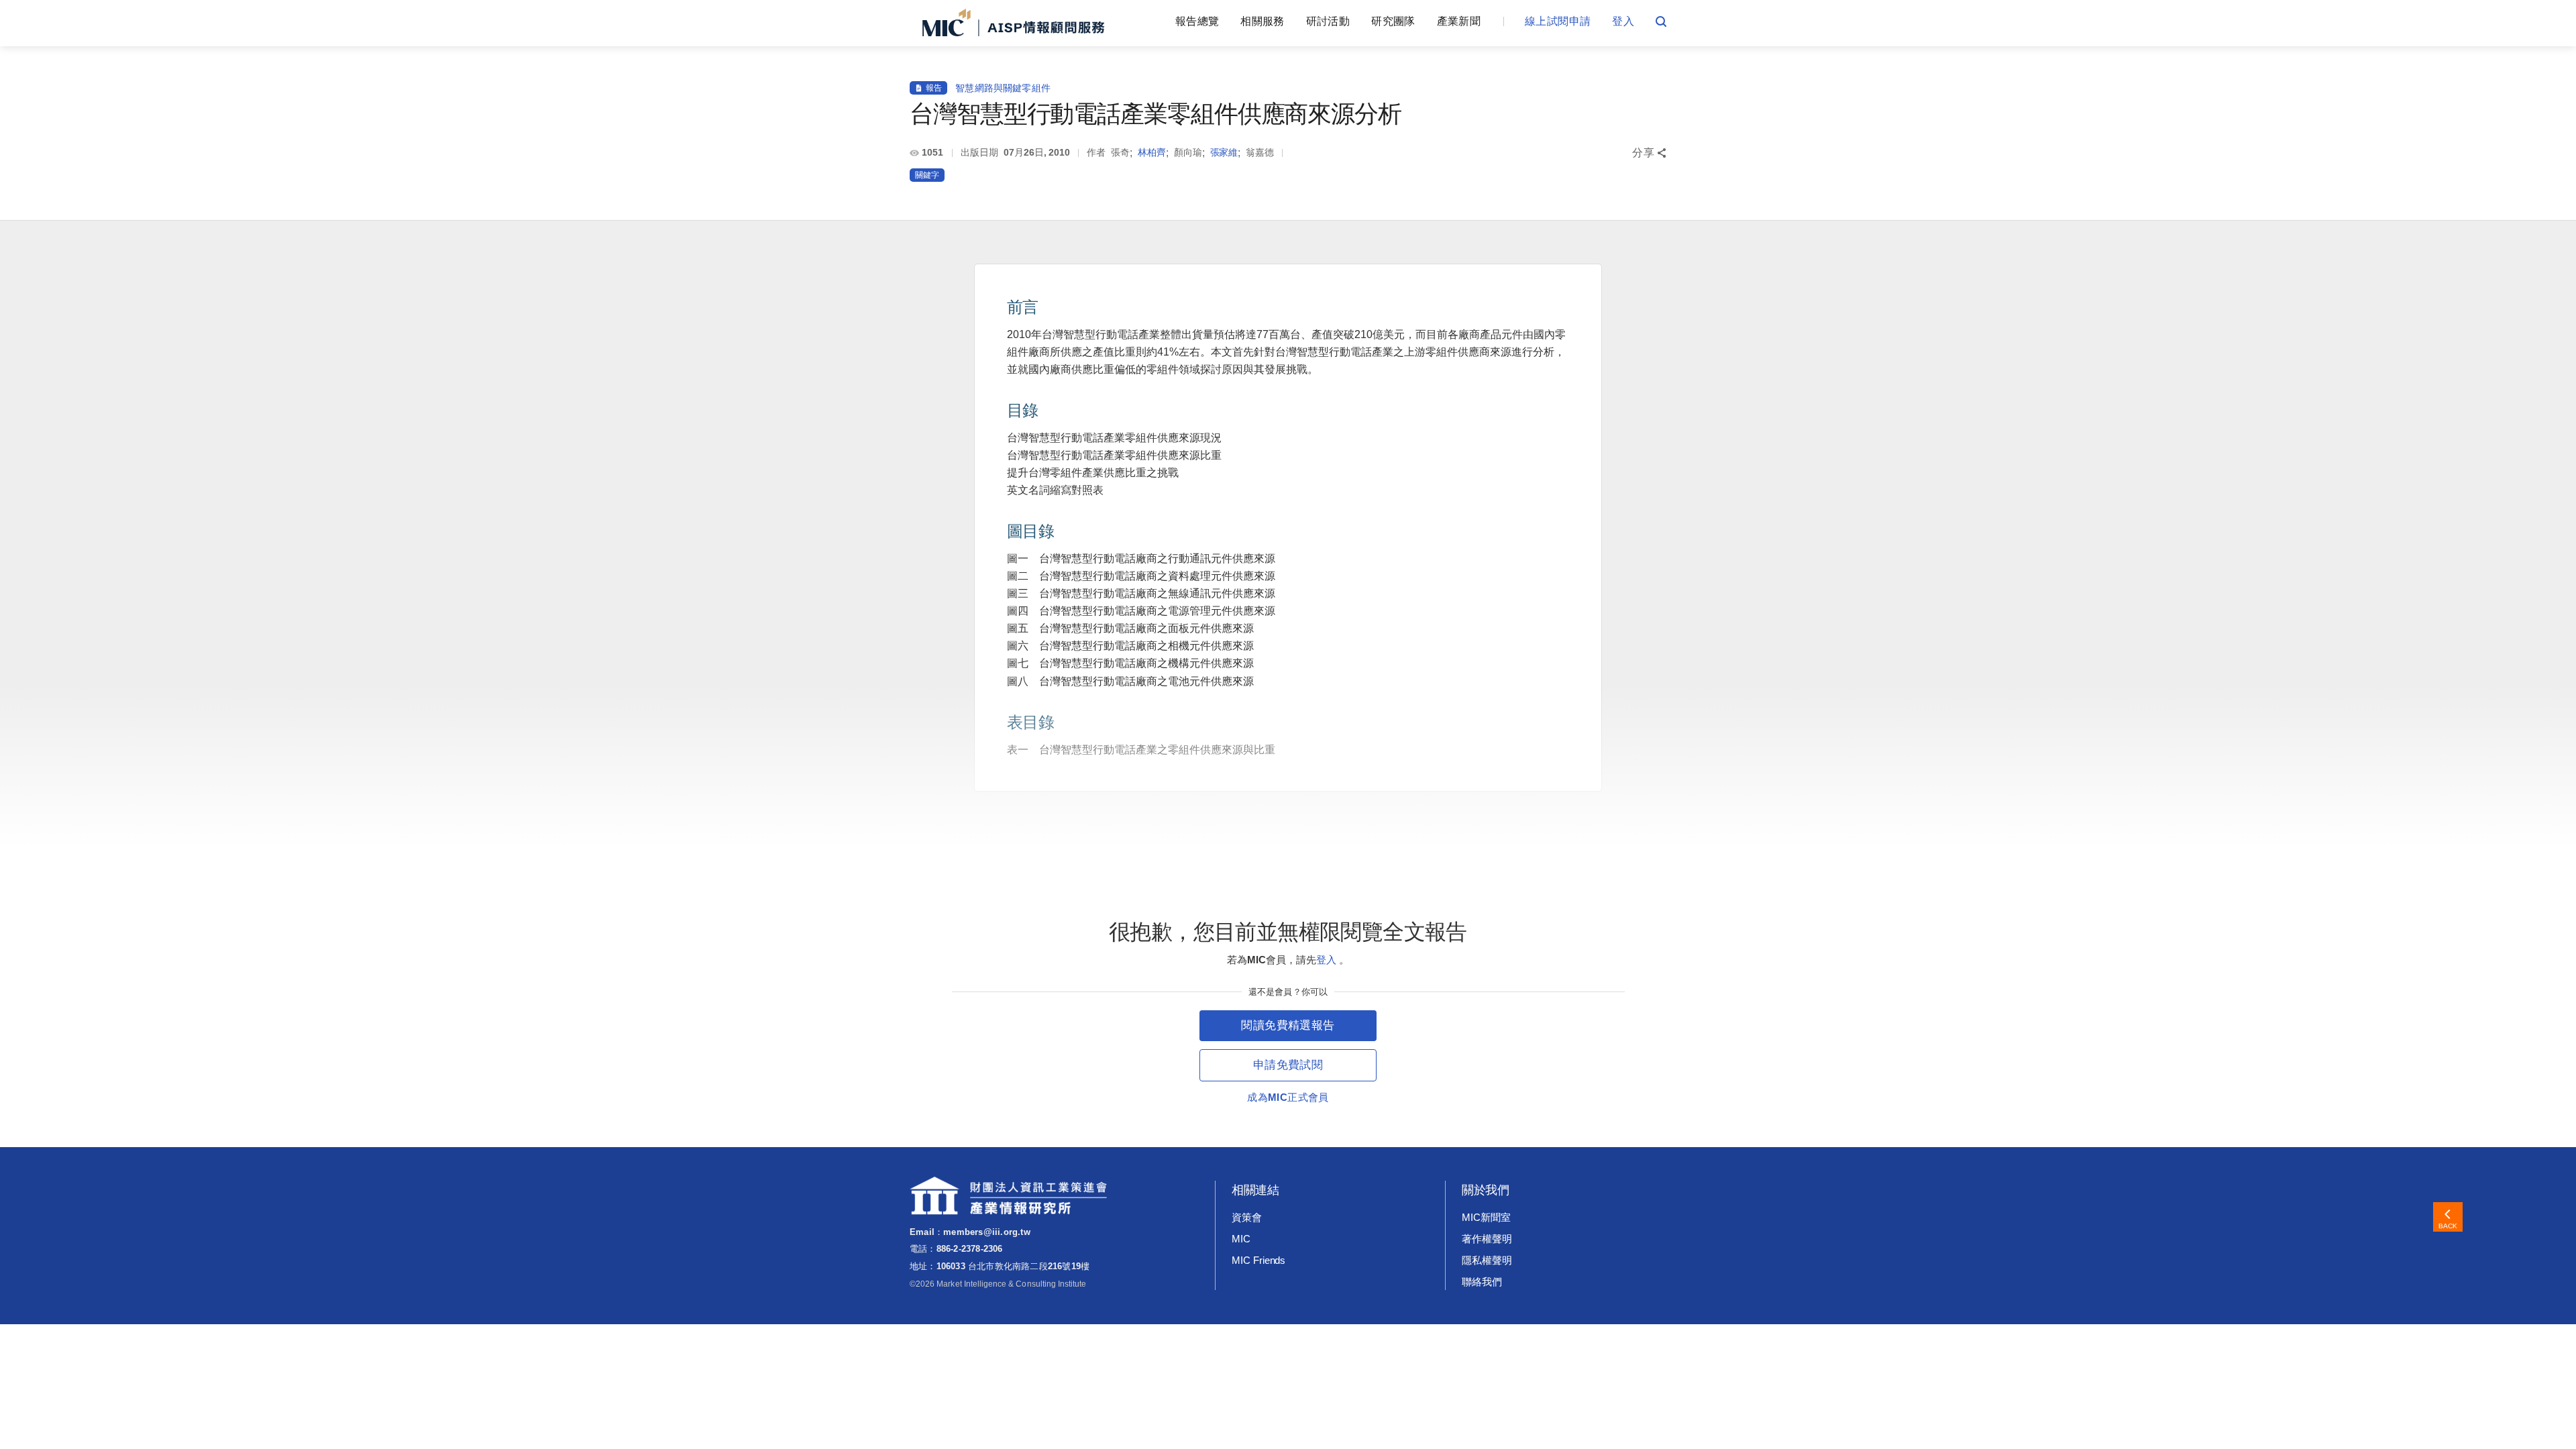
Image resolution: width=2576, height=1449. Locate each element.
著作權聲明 (1487, 1239)
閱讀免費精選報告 (1288, 1025)
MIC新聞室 (1486, 1217)
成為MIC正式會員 (1288, 1097)
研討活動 (1328, 21)
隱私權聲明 (1487, 1260)
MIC (1241, 1239)
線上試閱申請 (1558, 21)
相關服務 (1262, 21)
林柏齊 (1152, 152)
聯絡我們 (1482, 1282)
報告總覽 (1197, 21)
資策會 (1247, 1217)
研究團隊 (1393, 21)
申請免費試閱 (1288, 1065)
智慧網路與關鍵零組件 (1003, 88)
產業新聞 (1459, 21)
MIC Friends (1258, 1260)
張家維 (1224, 152)
